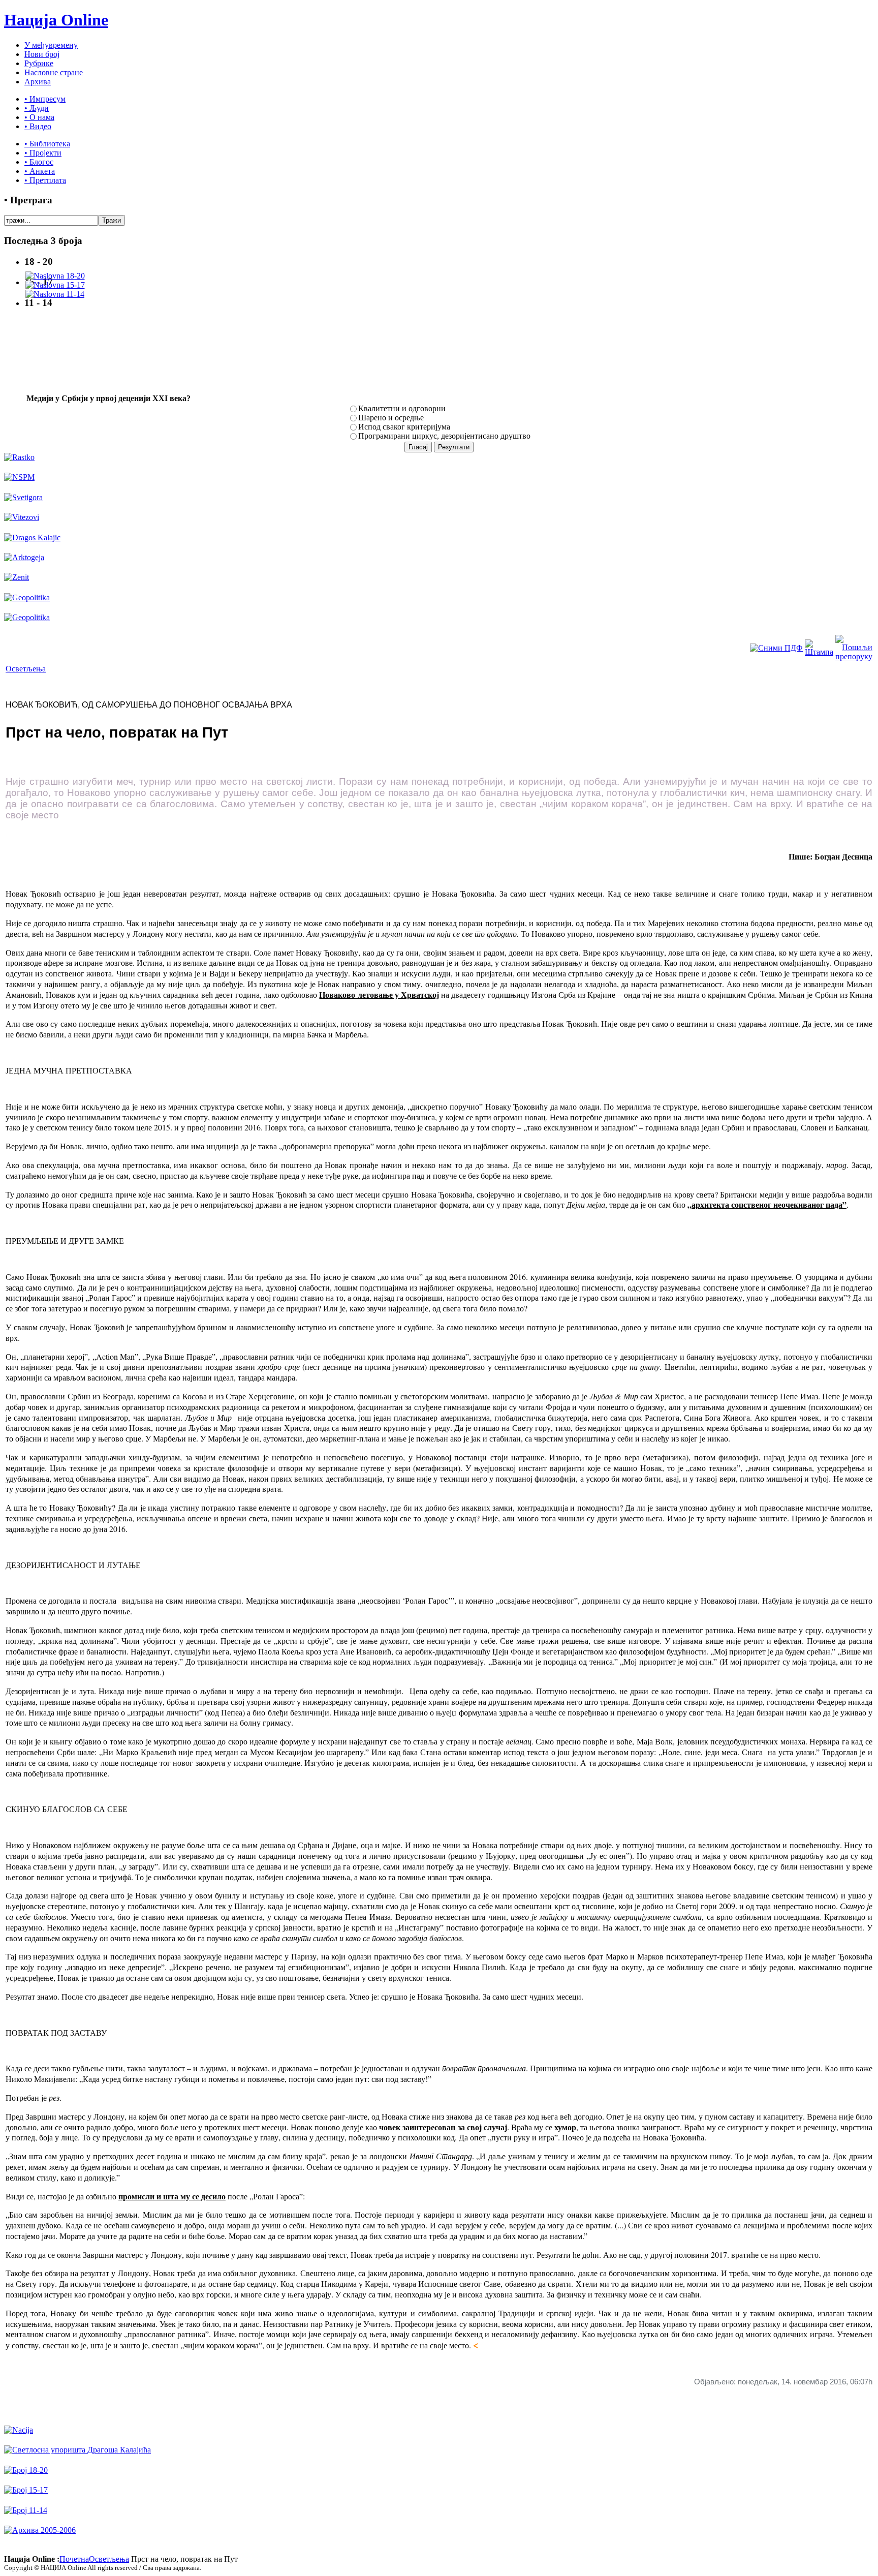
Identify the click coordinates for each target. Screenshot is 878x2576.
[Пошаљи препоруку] (854, 656)
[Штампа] (819, 652)
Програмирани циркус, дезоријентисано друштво (444, 436)
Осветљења (26, 669)
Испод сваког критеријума (404, 427)
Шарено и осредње (391, 418)
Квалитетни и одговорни (402, 408)
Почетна (74, 2559)
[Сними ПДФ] (776, 648)
